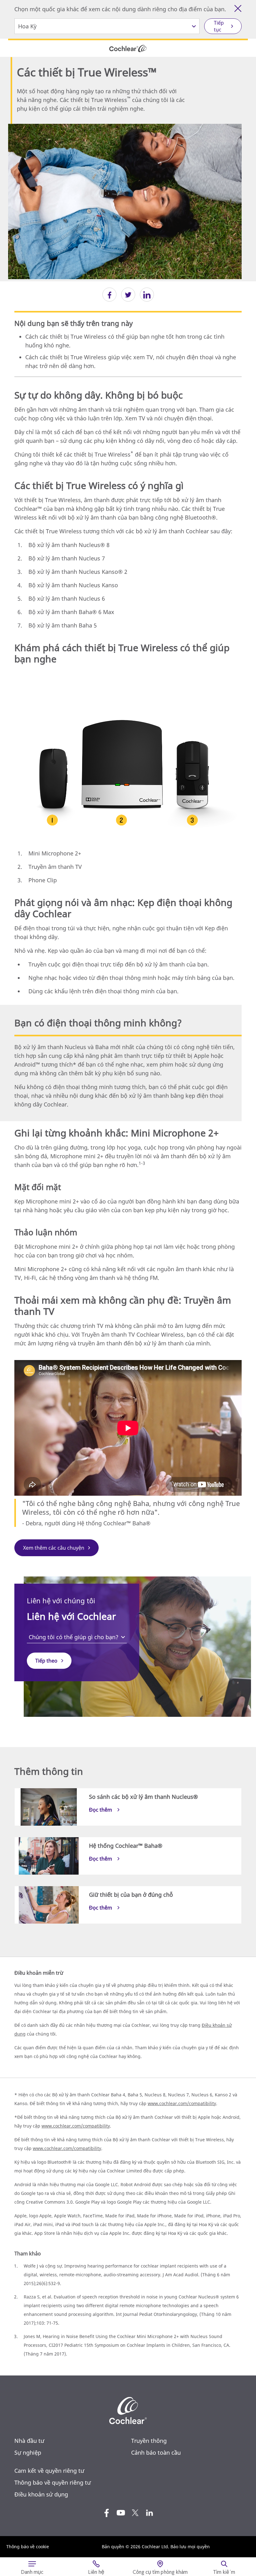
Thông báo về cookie (28, 2547)
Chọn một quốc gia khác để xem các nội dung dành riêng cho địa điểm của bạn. (120, 9)
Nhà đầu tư (29, 2441)
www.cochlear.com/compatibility (182, 2103)
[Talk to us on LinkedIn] (150, 2513)
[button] (109, 295)
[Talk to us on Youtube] (121, 2513)
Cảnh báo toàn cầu (156, 2453)
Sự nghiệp (28, 2453)
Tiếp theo (46, 1661)
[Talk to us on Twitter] (135, 2513)
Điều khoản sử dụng (41, 2494)
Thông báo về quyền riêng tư (53, 2482)
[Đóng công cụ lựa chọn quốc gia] (238, 8)
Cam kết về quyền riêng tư (49, 2471)
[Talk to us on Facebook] (106, 2513)
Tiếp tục (219, 26)
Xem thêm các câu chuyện (54, 1548)
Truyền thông (149, 2441)
